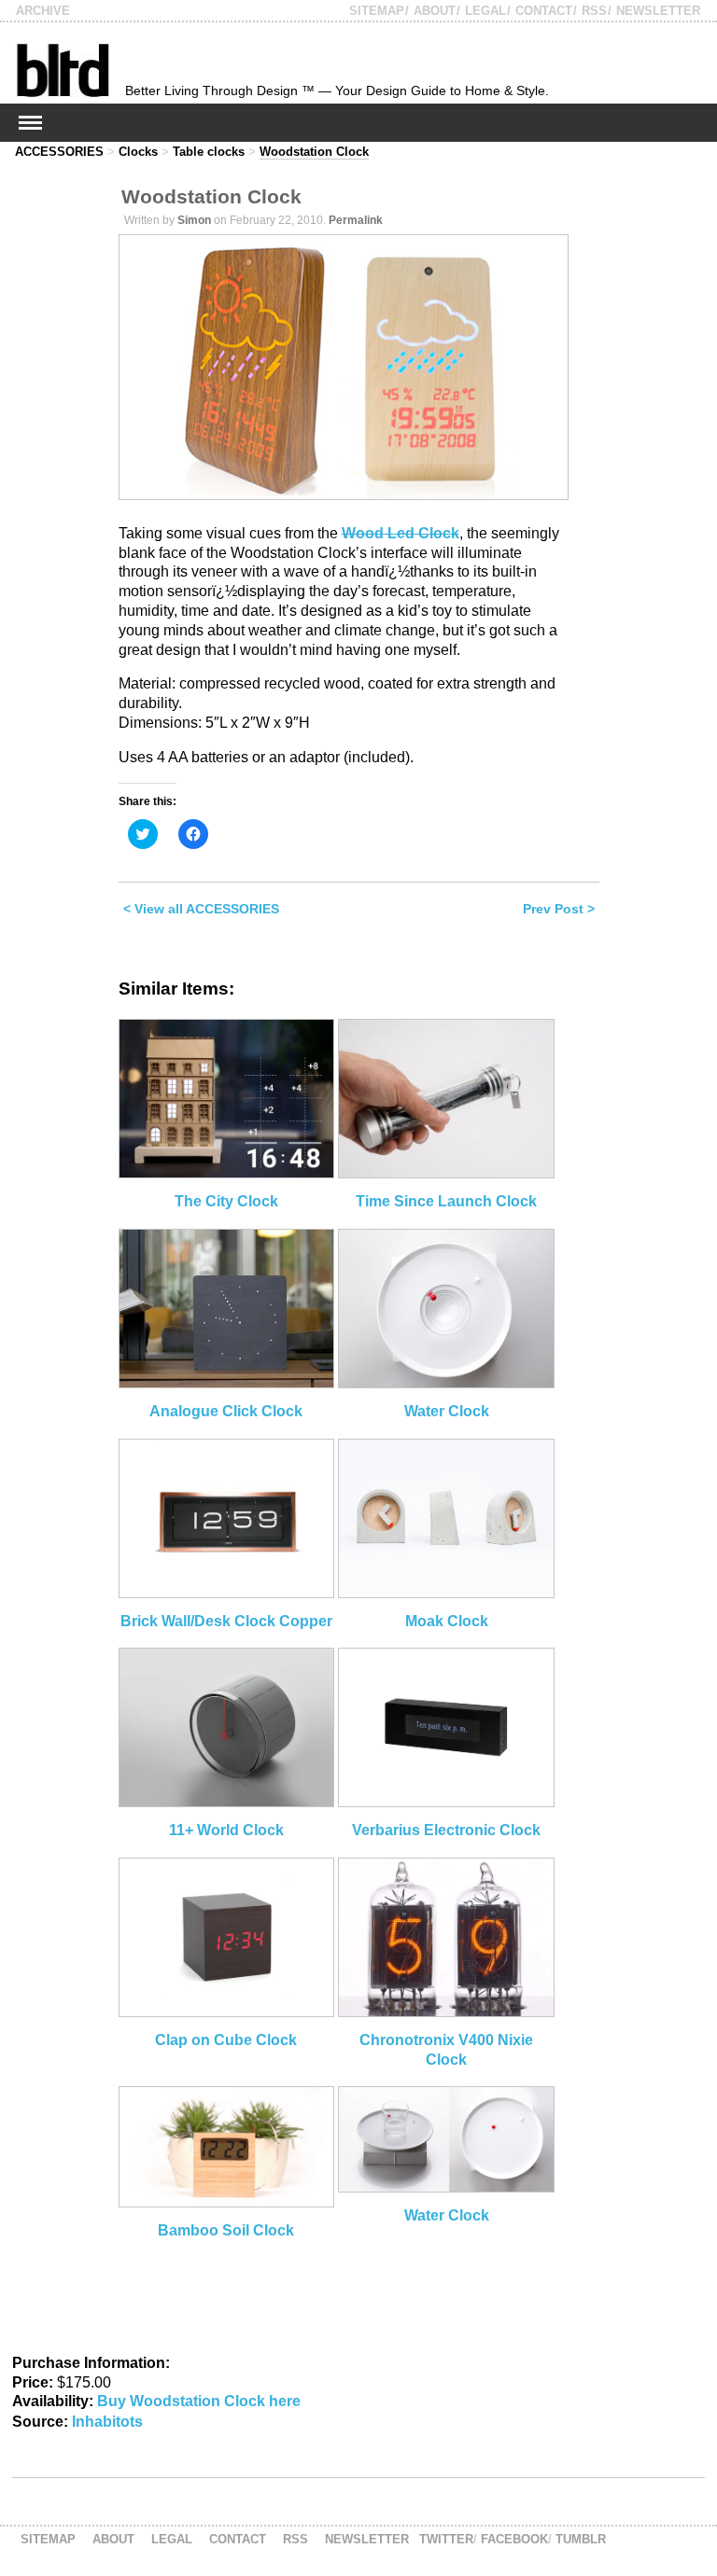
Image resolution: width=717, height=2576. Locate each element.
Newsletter (658, 11)
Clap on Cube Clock (226, 2040)
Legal (485, 11)
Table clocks (209, 152)
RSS (594, 11)
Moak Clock (447, 1621)
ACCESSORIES (59, 152)
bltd (62, 70)
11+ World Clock (226, 1830)
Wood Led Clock (401, 533)
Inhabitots (107, 2422)
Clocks (138, 152)
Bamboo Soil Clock (226, 2230)
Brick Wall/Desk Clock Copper (226, 1621)
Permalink (356, 220)
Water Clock (447, 1411)
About (435, 11)
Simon (194, 220)
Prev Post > (559, 909)
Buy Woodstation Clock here (199, 2401)
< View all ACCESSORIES (201, 909)
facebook (514, 2539)
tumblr (581, 2539)
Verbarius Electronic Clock (446, 1830)
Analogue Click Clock (226, 1411)
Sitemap (377, 11)
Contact (544, 11)
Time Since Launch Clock (446, 1201)
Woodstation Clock (314, 152)
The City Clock (226, 1201)
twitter (446, 2539)
